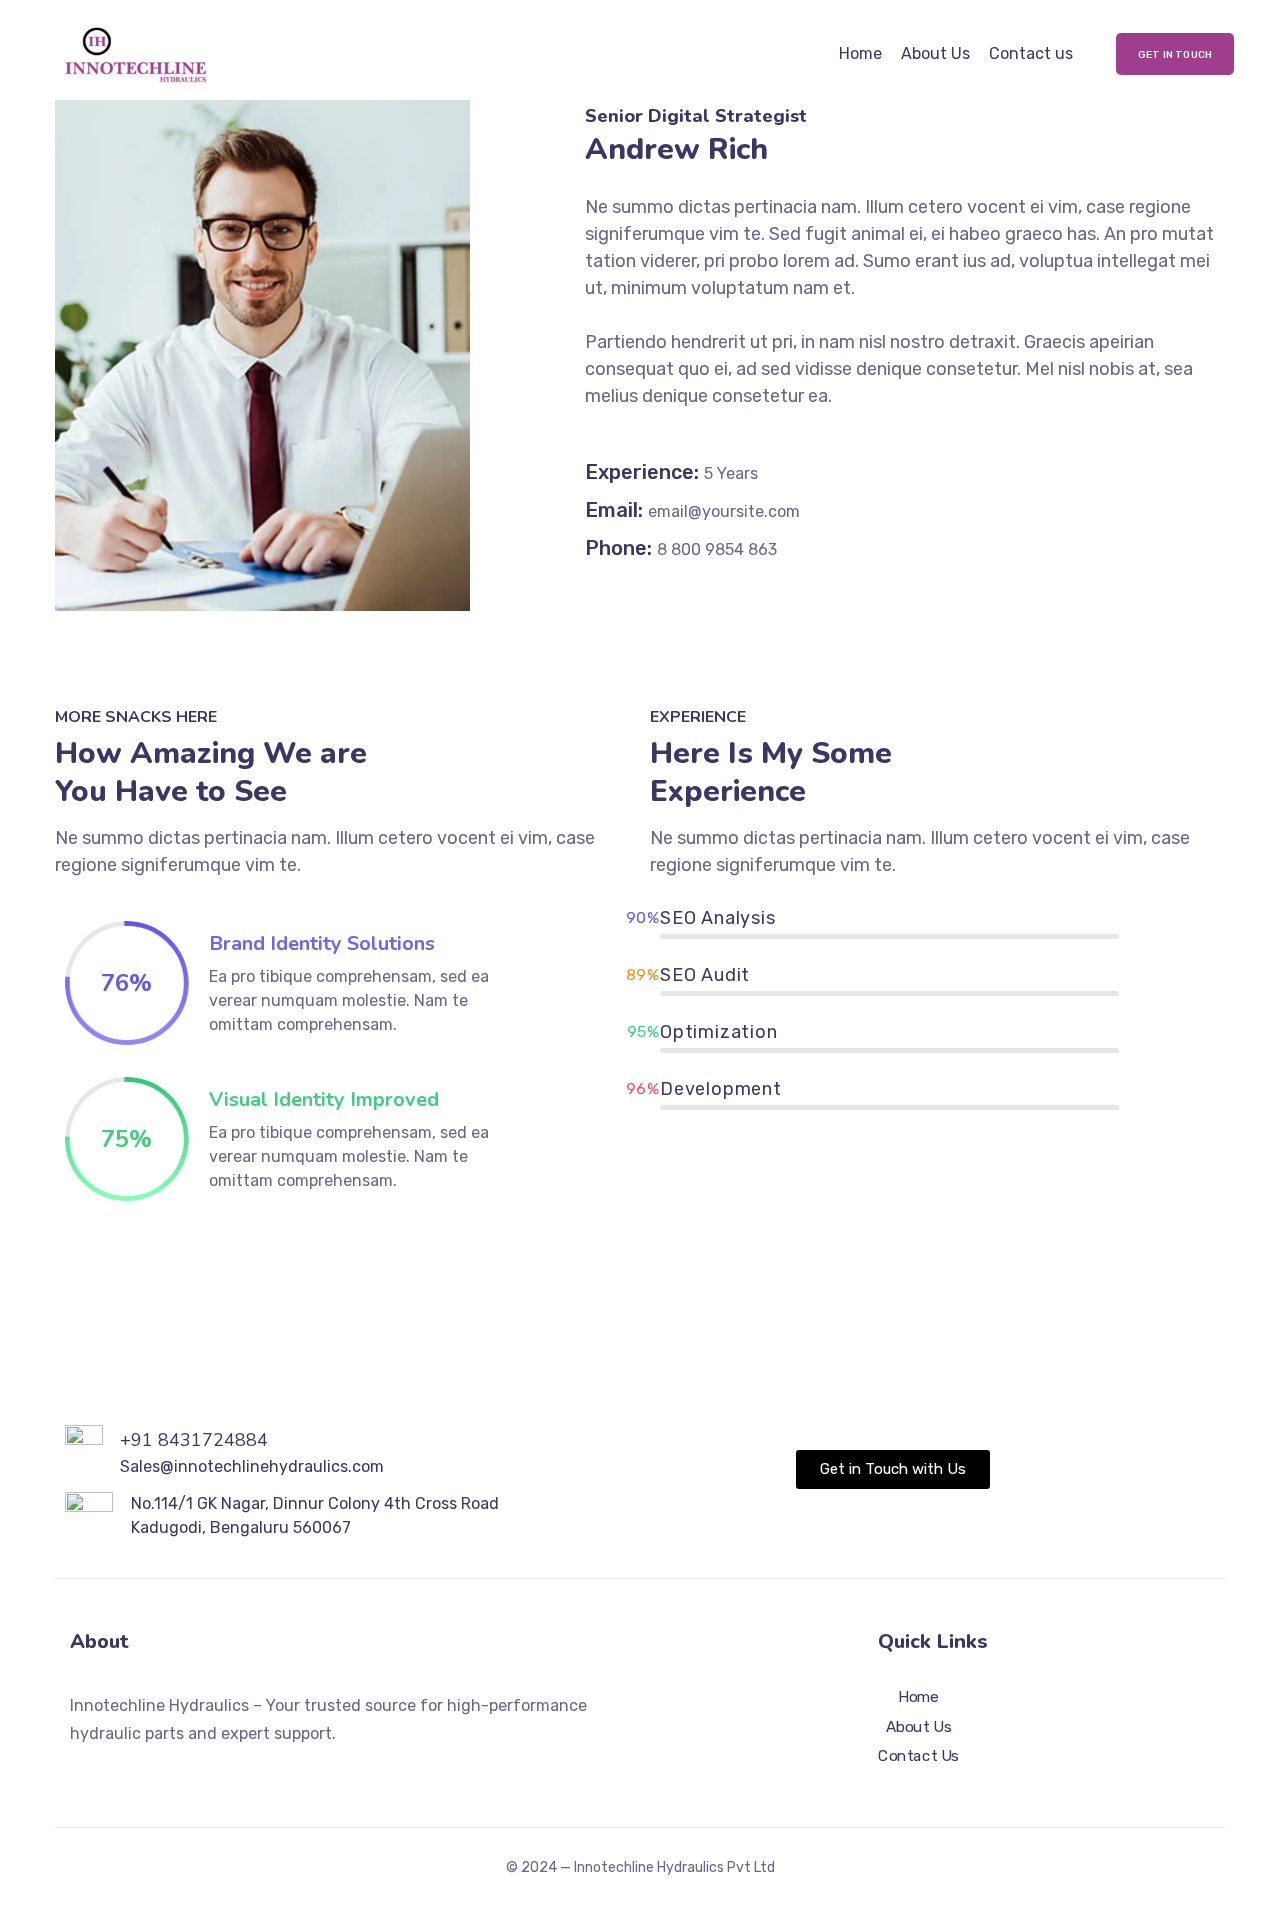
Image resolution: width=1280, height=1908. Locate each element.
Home (860, 53)
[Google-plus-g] (150, 1773)
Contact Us (918, 1757)
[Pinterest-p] (186, 1773)
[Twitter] (78, 1773)
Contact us (1031, 53)
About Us (935, 53)
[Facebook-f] (114, 1773)
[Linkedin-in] (222, 1773)
